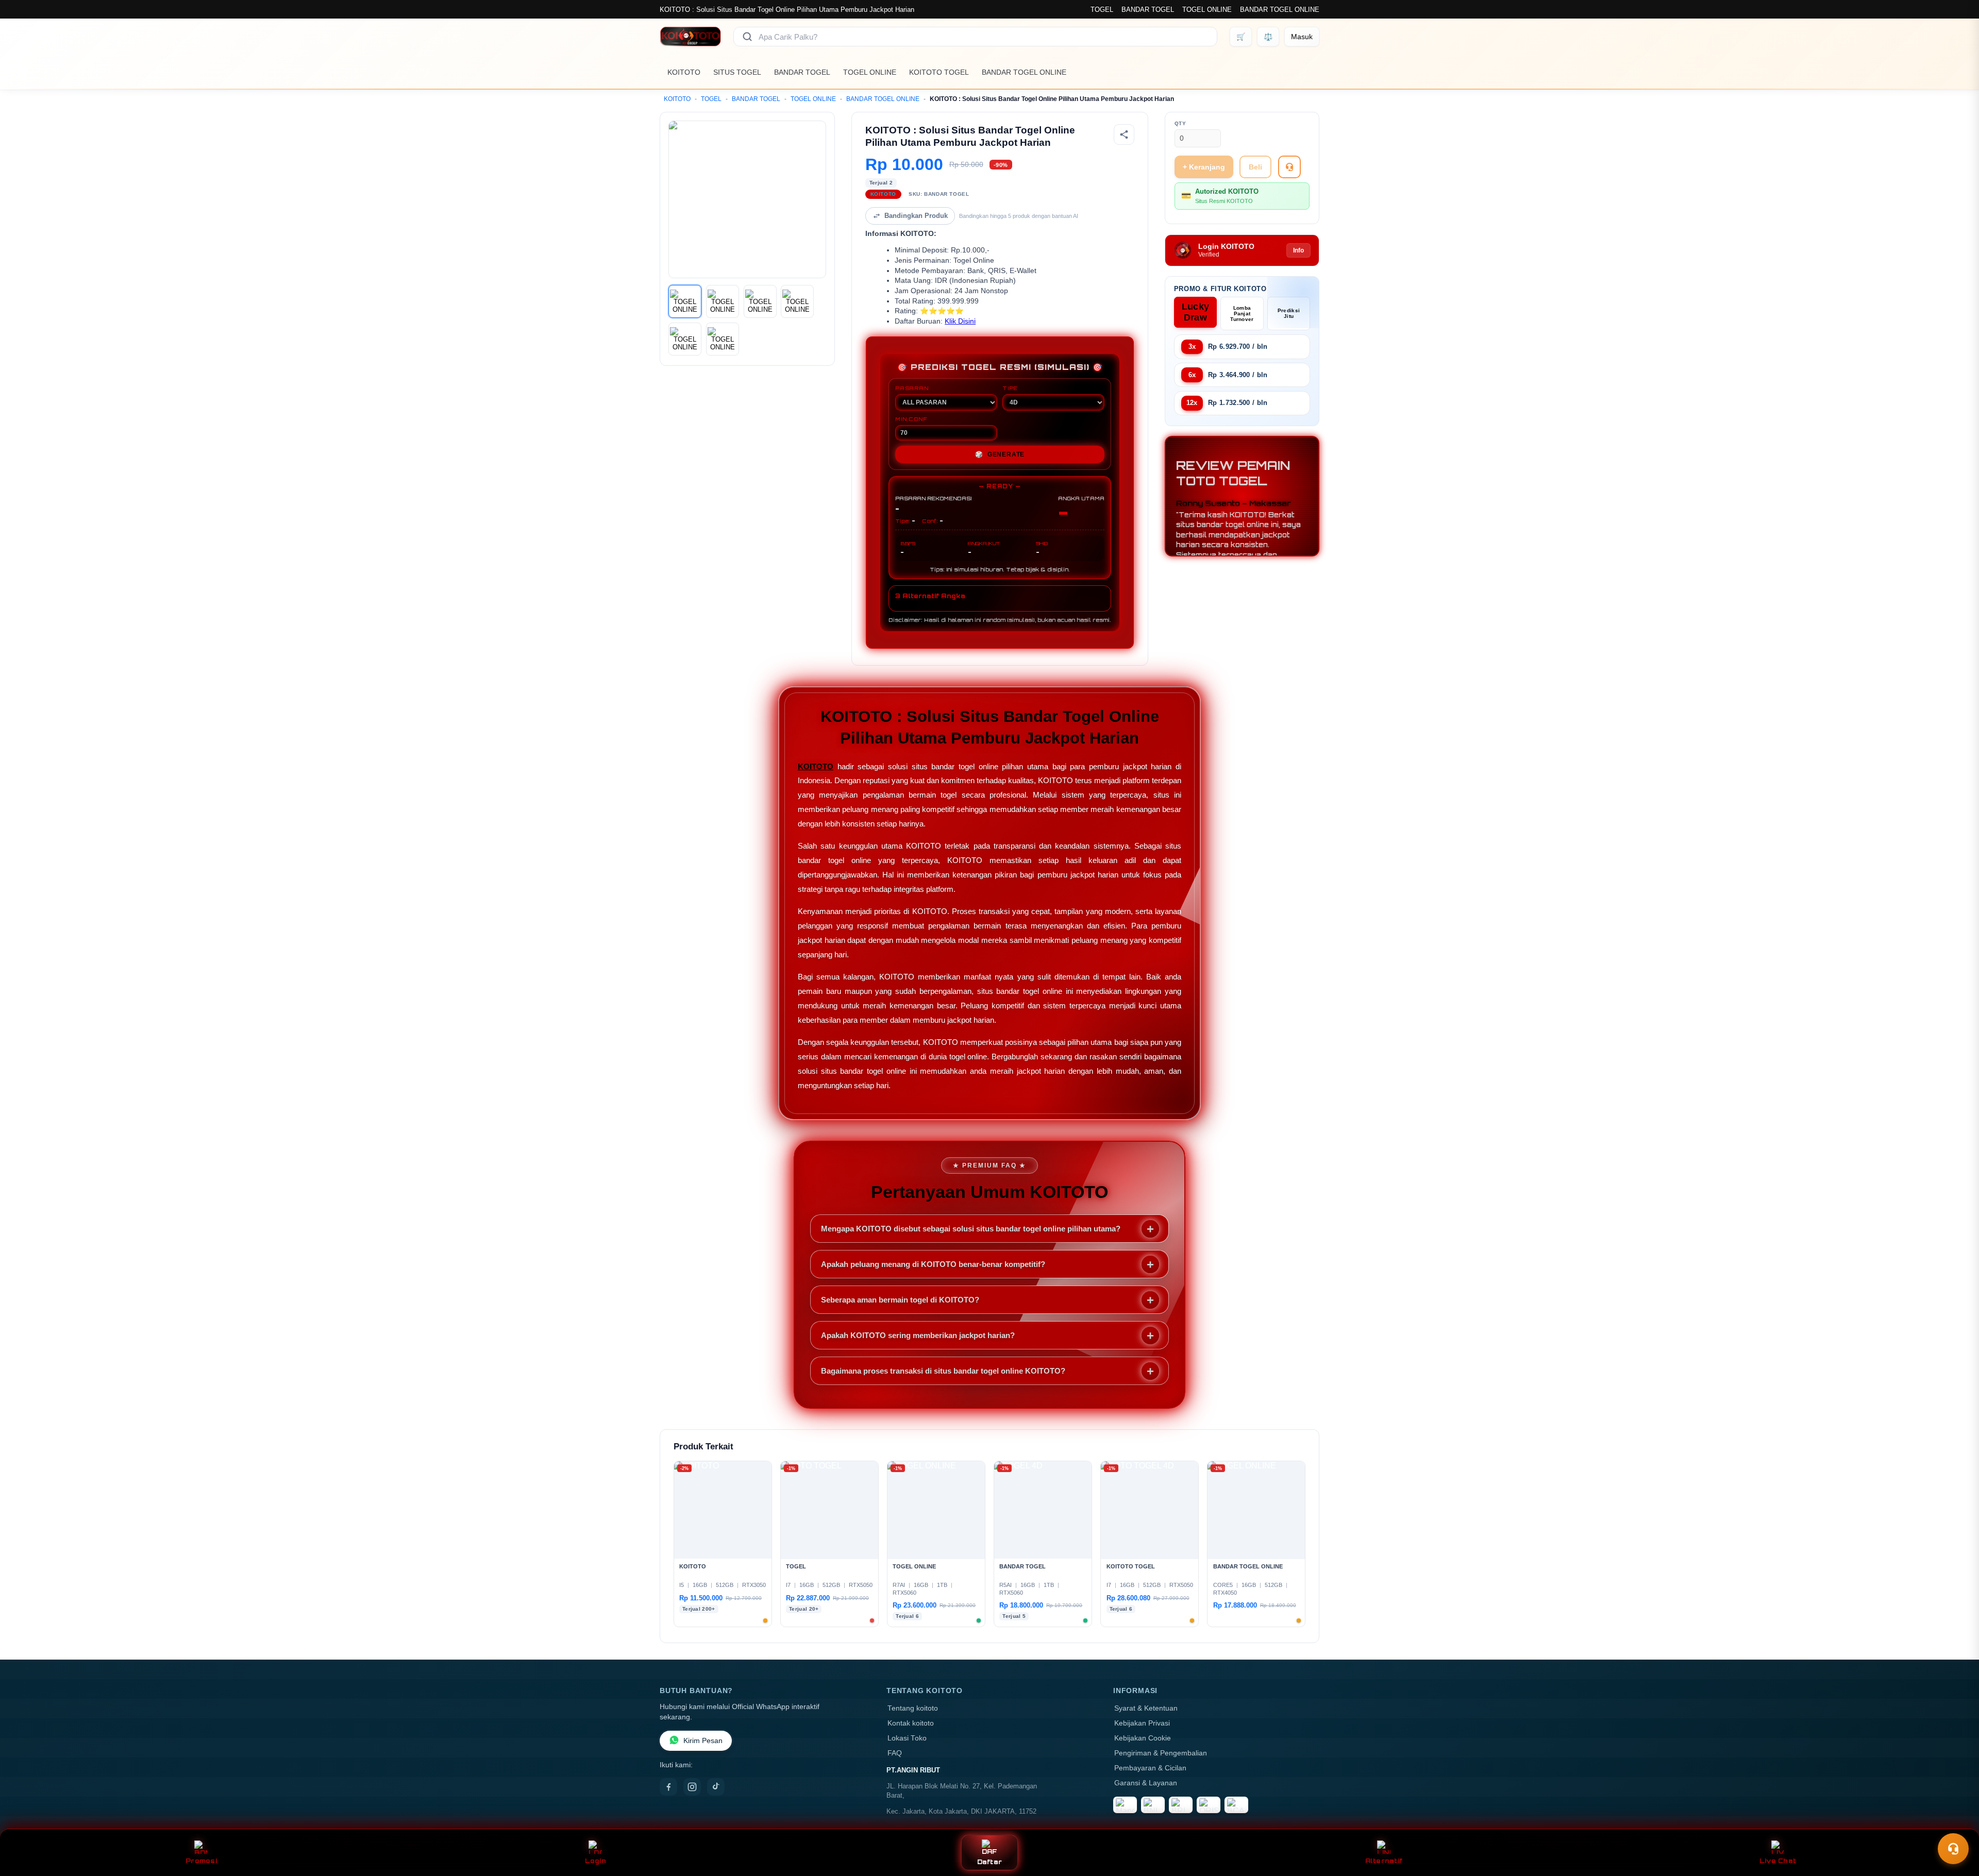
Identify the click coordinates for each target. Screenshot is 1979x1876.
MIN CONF (911, 419)
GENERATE (1000, 454)
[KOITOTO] (690, 37)
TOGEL (1102, 10)
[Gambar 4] (797, 301)
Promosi (201, 1861)
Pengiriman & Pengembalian (1161, 1753)
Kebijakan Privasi (1142, 1723)
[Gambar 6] (723, 339)
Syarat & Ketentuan (1146, 1708)
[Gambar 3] (760, 301)
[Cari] (747, 37)
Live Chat (1778, 1861)
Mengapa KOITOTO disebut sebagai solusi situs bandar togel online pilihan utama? (971, 1229)
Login (596, 1861)
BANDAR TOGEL (1148, 10)
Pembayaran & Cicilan (1150, 1768)
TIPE (1010, 388)
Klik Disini (960, 321)
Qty (1180, 123)
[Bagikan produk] (1124, 134)
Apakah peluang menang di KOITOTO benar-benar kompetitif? (933, 1264)
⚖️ (1268, 37)
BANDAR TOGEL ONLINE (1280, 10)
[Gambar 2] (723, 301)
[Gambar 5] (685, 339)
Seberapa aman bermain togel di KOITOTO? (900, 1300)
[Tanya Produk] (1289, 167)
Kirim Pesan (703, 1741)
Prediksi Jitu (1289, 313)
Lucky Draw (1196, 312)
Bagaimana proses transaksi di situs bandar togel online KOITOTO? (943, 1371)
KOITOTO (684, 72)
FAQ (895, 1753)
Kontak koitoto (911, 1723)
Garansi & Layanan (1146, 1783)
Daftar (990, 1862)
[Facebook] (668, 1787)
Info (1298, 250)
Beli (1255, 167)
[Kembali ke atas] (1956, 1823)
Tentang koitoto (913, 1708)
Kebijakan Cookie (1143, 1738)
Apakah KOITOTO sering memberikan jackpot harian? (918, 1335)
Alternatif (1384, 1861)
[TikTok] (716, 1787)
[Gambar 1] (685, 301)
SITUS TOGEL (737, 72)
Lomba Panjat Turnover (1242, 314)
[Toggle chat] (1953, 1849)
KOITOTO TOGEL (939, 72)
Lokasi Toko (907, 1738)
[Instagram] (692, 1787)
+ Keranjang (1204, 167)
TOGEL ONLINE (1207, 10)
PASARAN (912, 388)
